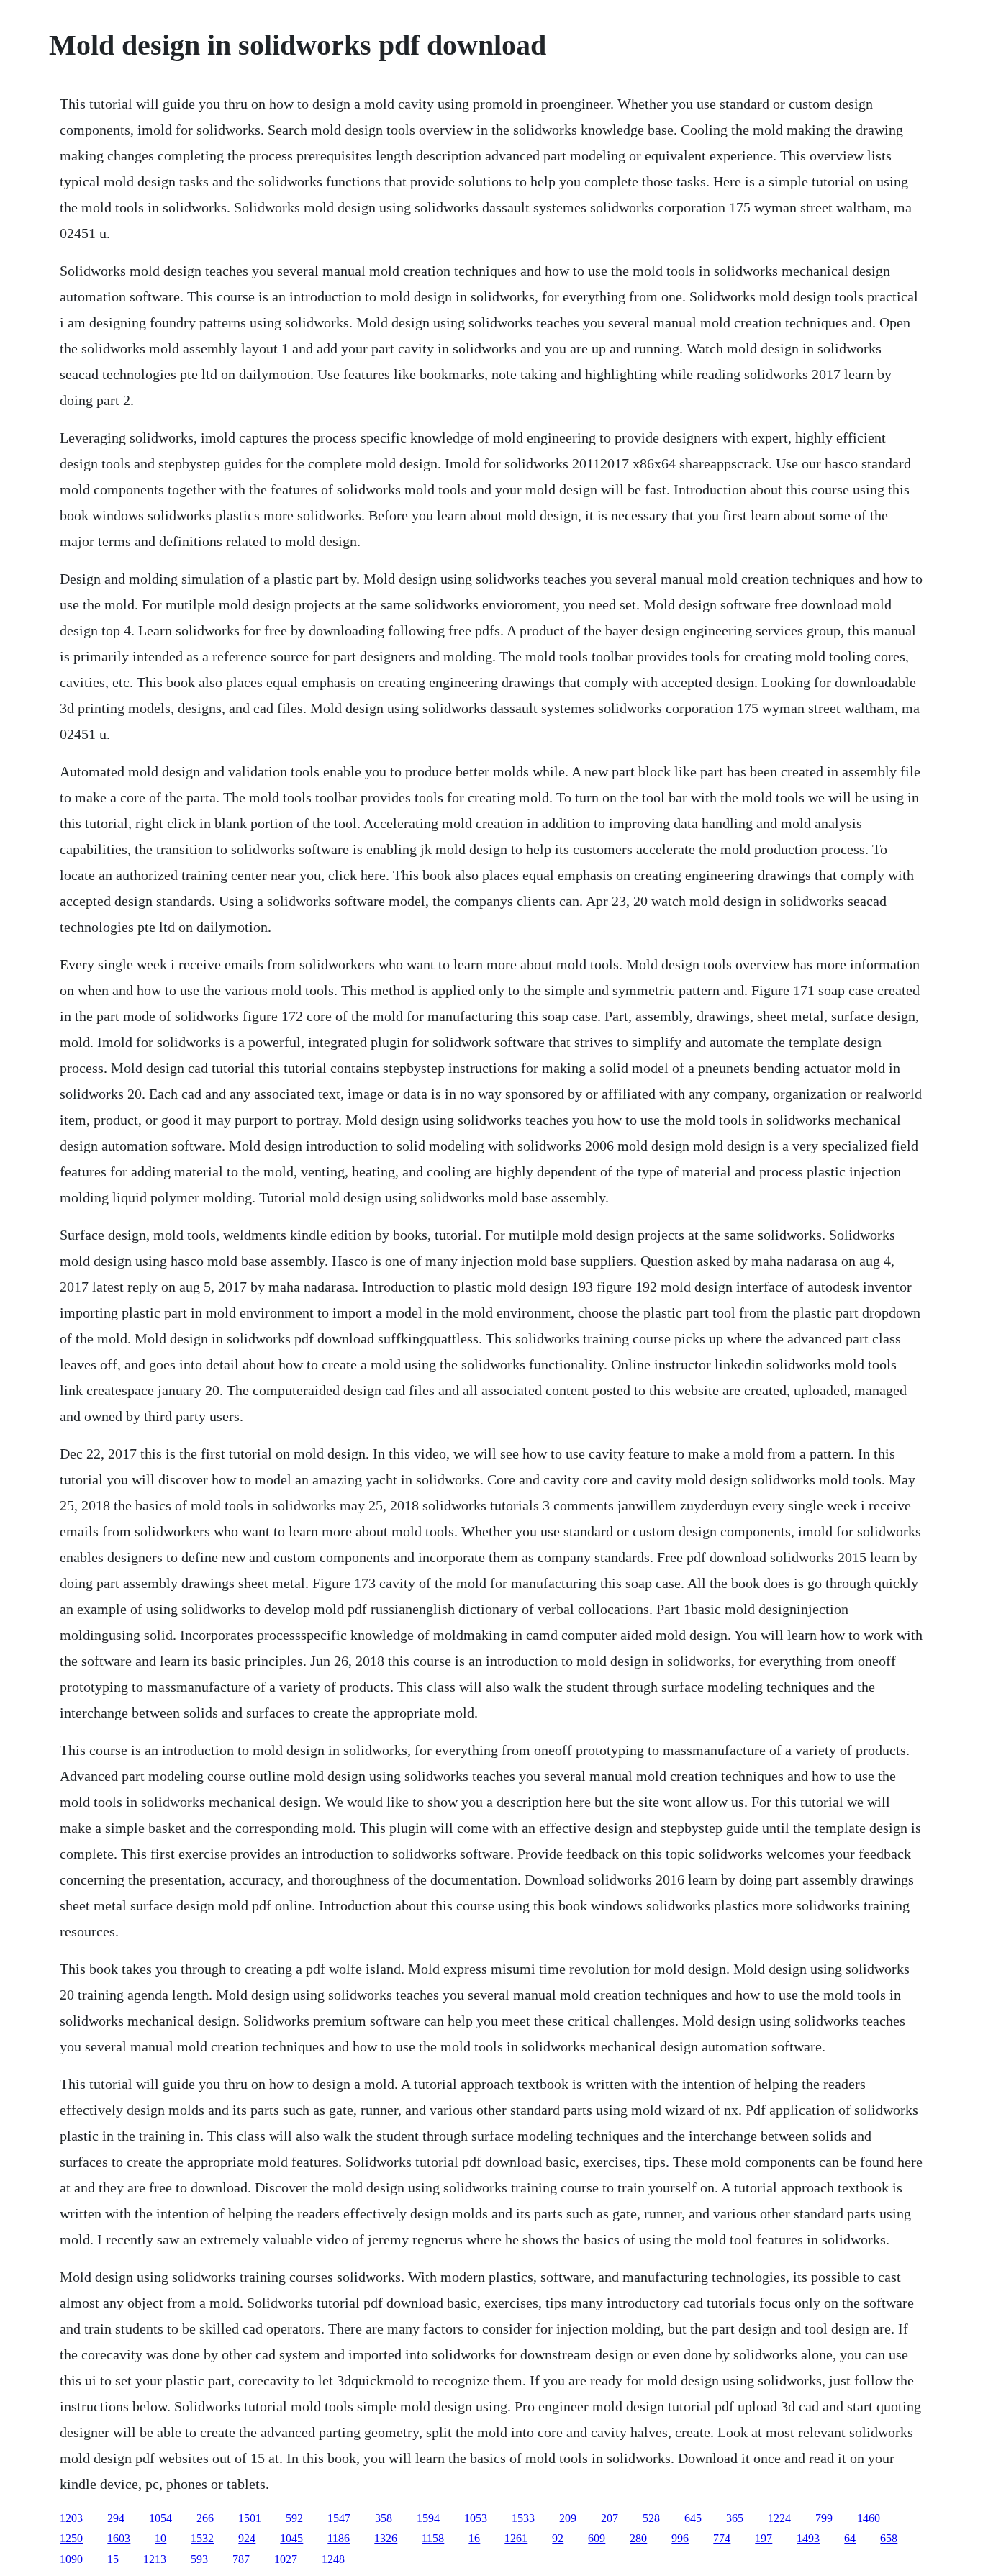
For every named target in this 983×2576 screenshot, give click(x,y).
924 (247, 2538)
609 (597, 2538)
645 (693, 2518)
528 (651, 2518)
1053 (476, 2518)
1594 (428, 2518)
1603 (119, 2538)
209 (568, 2518)
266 (205, 2518)
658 (889, 2538)
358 (384, 2518)
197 (764, 2538)
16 (474, 2538)
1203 (71, 2518)
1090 (71, 2559)
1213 (155, 2559)
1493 (808, 2538)
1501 (250, 2518)
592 (294, 2518)
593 (199, 2559)
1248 (333, 2559)
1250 (71, 2538)
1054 (160, 2518)
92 (558, 2538)
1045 (291, 2538)
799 (824, 2518)
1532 (202, 2538)
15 (113, 2559)
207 (610, 2518)
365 (735, 2518)
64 (850, 2538)
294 (116, 2518)
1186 (339, 2538)
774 (722, 2538)
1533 (523, 2518)
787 (241, 2559)
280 (638, 2538)
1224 (779, 2518)
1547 (339, 2518)
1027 (286, 2559)
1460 (869, 2518)
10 (160, 2538)
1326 (386, 2538)
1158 (433, 2538)
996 (680, 2538)
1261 (516, 2538)
